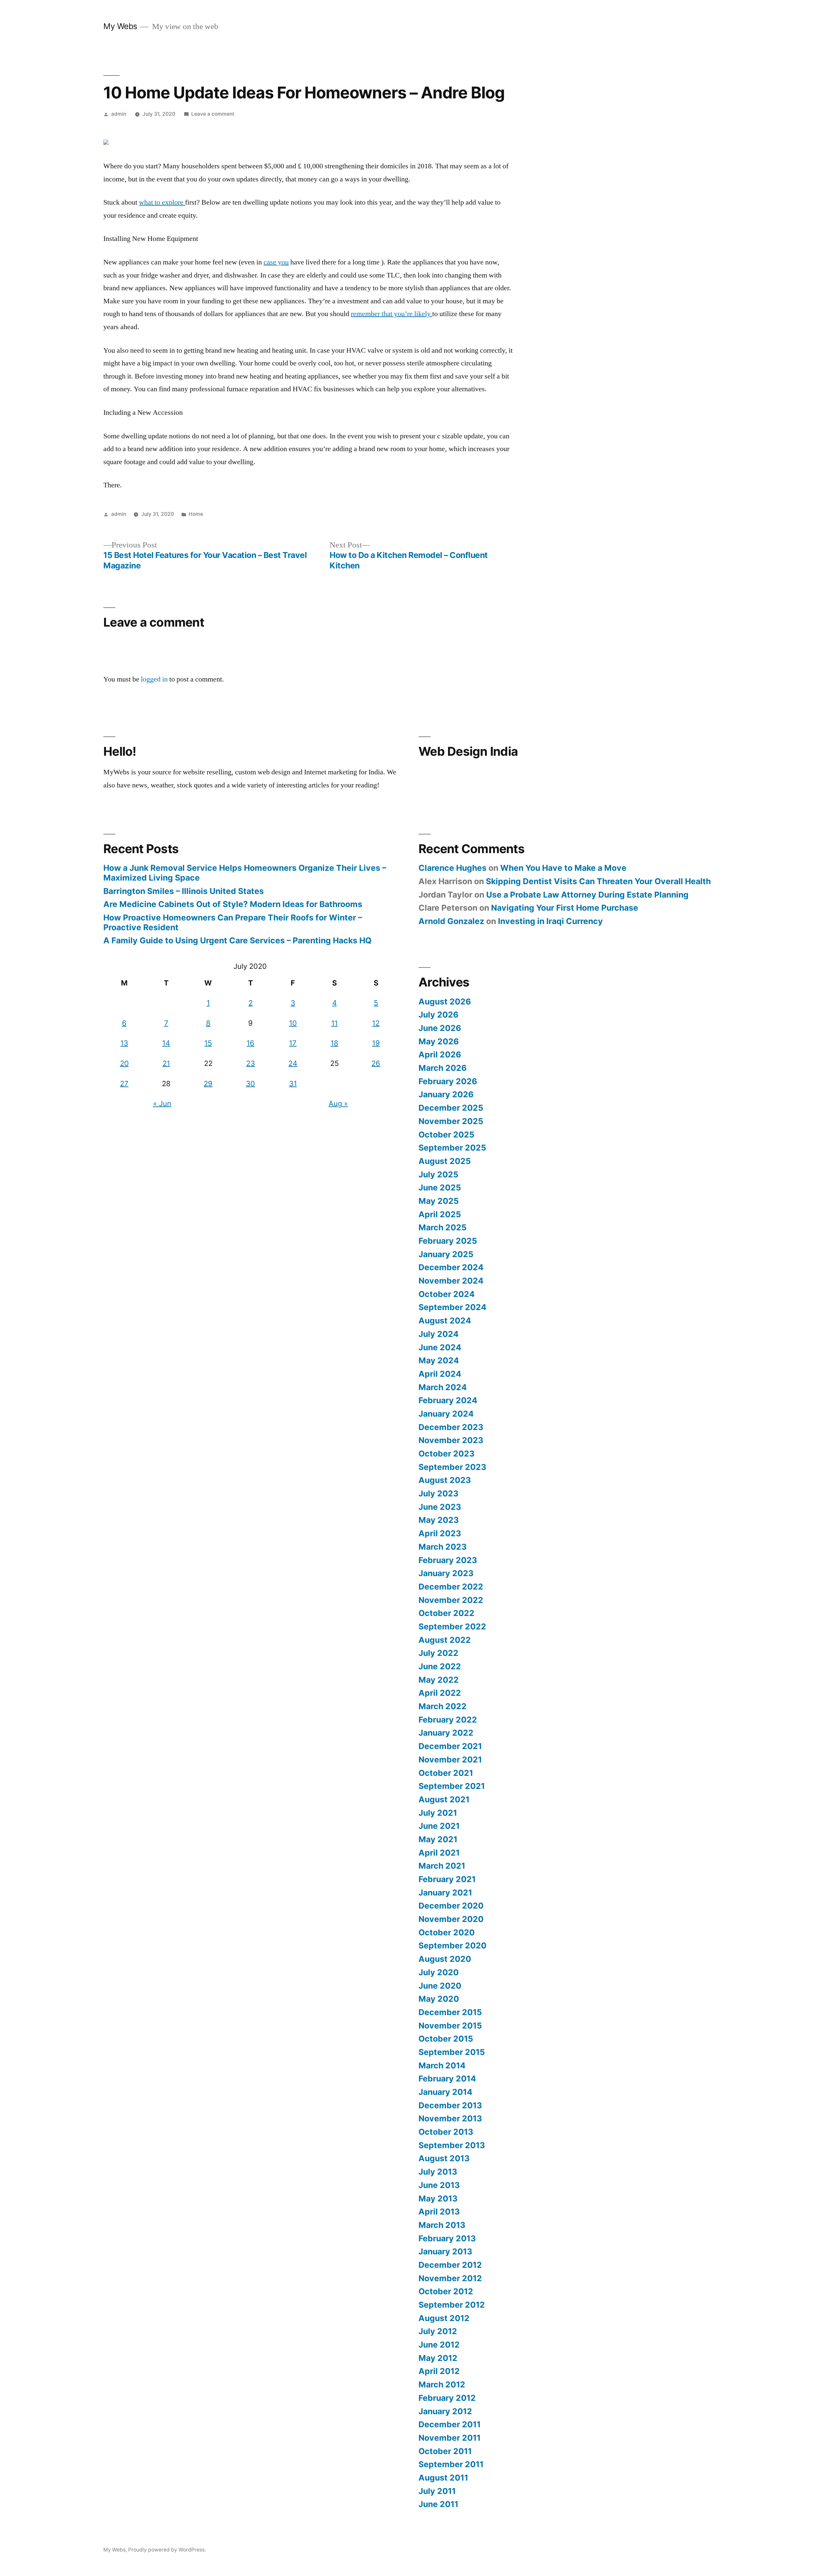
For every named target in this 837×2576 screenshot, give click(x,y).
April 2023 (440, 1533)
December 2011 (450, 2424)
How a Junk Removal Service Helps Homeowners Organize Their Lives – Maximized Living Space (245, 873)
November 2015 (450, 2026)
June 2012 (439, 2345)
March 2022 (443, 1706)
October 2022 (446, 1613)
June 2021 (439, 1826)
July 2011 (437, 2491)
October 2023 (446, 1454)
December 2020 (451, 1906)
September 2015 (452, 2052)
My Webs (120, 26)
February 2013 (447, 2238)
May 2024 (439, 1360)
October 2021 (446, 1773)
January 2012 (445, 2411)
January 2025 (446, 1254)
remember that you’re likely (392, 314)
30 (250, 1084)
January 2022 (446, 1733)
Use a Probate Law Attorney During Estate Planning (587, 895)
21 (166, 1063)
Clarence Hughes (453, 868)
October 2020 (447, 1932)
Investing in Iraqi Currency (550, 921)
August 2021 (444, 1799)
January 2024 (446, 1414)
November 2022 (451, 1600)
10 (293, 1023)
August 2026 (445, 1002)
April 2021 (439, 1853)
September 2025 (452, 1148)
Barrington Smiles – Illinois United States (184, 891)
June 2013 (439, 2185)
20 (124, 1063)
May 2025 (439, 1201)
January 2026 (446, 1094)
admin (119, 114)
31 (293, 1084)
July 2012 (438, 2331)
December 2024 (451, 1267)
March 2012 (442, 2384)
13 (124, 1043)
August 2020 (445, 1959)
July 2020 (439, 1972)
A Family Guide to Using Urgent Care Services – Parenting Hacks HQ (237, 940)
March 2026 (443, 1068)
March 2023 (443, 1547)
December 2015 (450, 2012)
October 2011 (445, 2451)
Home (196, 514)
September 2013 (452, 2145)
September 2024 (453, 1307)
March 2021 (442, 1866)
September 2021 (452, 1786)
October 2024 (447, 1294)
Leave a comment (213, 114)
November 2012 (450, 2278)
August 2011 (443, 2478)
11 (334, 1023)
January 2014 (445, 2092)
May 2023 (439, 1520)
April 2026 (440, 1054)
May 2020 (439, 1999)
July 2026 (438, 1015)
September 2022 (452, 1626)
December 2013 (450, 2105)
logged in (154, 679)
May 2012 (438, 2358)
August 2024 (445, 1321)
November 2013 (450, 2118)
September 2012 (452, 2305)
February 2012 (447, 2398)
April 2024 (440, 1374)
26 (376, 1063)
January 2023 (446, 1573)
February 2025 (448, 1241)
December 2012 (450, 2265)
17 (293, 1043)
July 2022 (438, 1653)
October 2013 (446, 2132)
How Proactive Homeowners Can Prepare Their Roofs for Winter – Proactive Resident (233, 922)
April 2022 (440, 1693)
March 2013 (442, 2225)
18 (334, 1043)
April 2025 (440, 1214)
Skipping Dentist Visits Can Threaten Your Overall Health (598, 881)
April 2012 (439, 2371)
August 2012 (444, 2318)
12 (376, 1023)
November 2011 (450, 2438)
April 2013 (439, 2212)
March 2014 (442, 2065)
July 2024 (439, 1334)
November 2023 (451, 1440)
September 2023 (452, 1467)
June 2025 (440, 1187)
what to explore (162, 202)
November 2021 (450, 1759)
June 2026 (440, 1028)
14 (166, 1043)
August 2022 (445, 1640)
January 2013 (445, 2251)
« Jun (162, 1103)
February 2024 (448, 1400)
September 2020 (453, 1945)
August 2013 (444, 2158)
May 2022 (439, 1680)
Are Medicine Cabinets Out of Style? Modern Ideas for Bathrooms (233, 904)
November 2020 (451, 1919)
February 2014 (447, 2079)
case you (276, 262)
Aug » (338, 1103)
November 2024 (451, 1281)
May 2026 (439, 1041)
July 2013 (438, 2172)
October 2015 (446, 2039)
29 (208, 1084)
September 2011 (451, 2464)
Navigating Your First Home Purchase (565, 908)
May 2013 (438, 2198)
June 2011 (438, 2504)
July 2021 (438, 1813)
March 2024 (443, 1387)
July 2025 (438, 1174)
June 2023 (440, 1507)
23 (251, 1063)
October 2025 (446, 1135)
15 (208, 1043)
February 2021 (447, 1879)
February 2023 (448, 1560)
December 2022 (451, 1587)
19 (376, 1043)
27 (124, 1084)
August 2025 (445, 1161)
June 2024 (440, 1347)
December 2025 (451, 1108)
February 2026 (448, 1081)
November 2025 (451, 1121)
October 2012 (446, 2291)
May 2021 (438, 1839)
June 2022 (440, 1666)
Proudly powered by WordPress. (167, 2550)
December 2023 (451, 1427)
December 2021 (450, 1746)
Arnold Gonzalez (451, 921)
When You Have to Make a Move (563, 868)
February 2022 (448, 1720)
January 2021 (445, 1893)
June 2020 (440, 1986)
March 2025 (443, 1227)
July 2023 (438, 1493)
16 (250, 1043)
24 (293, 1063)
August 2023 (445, 1480)
